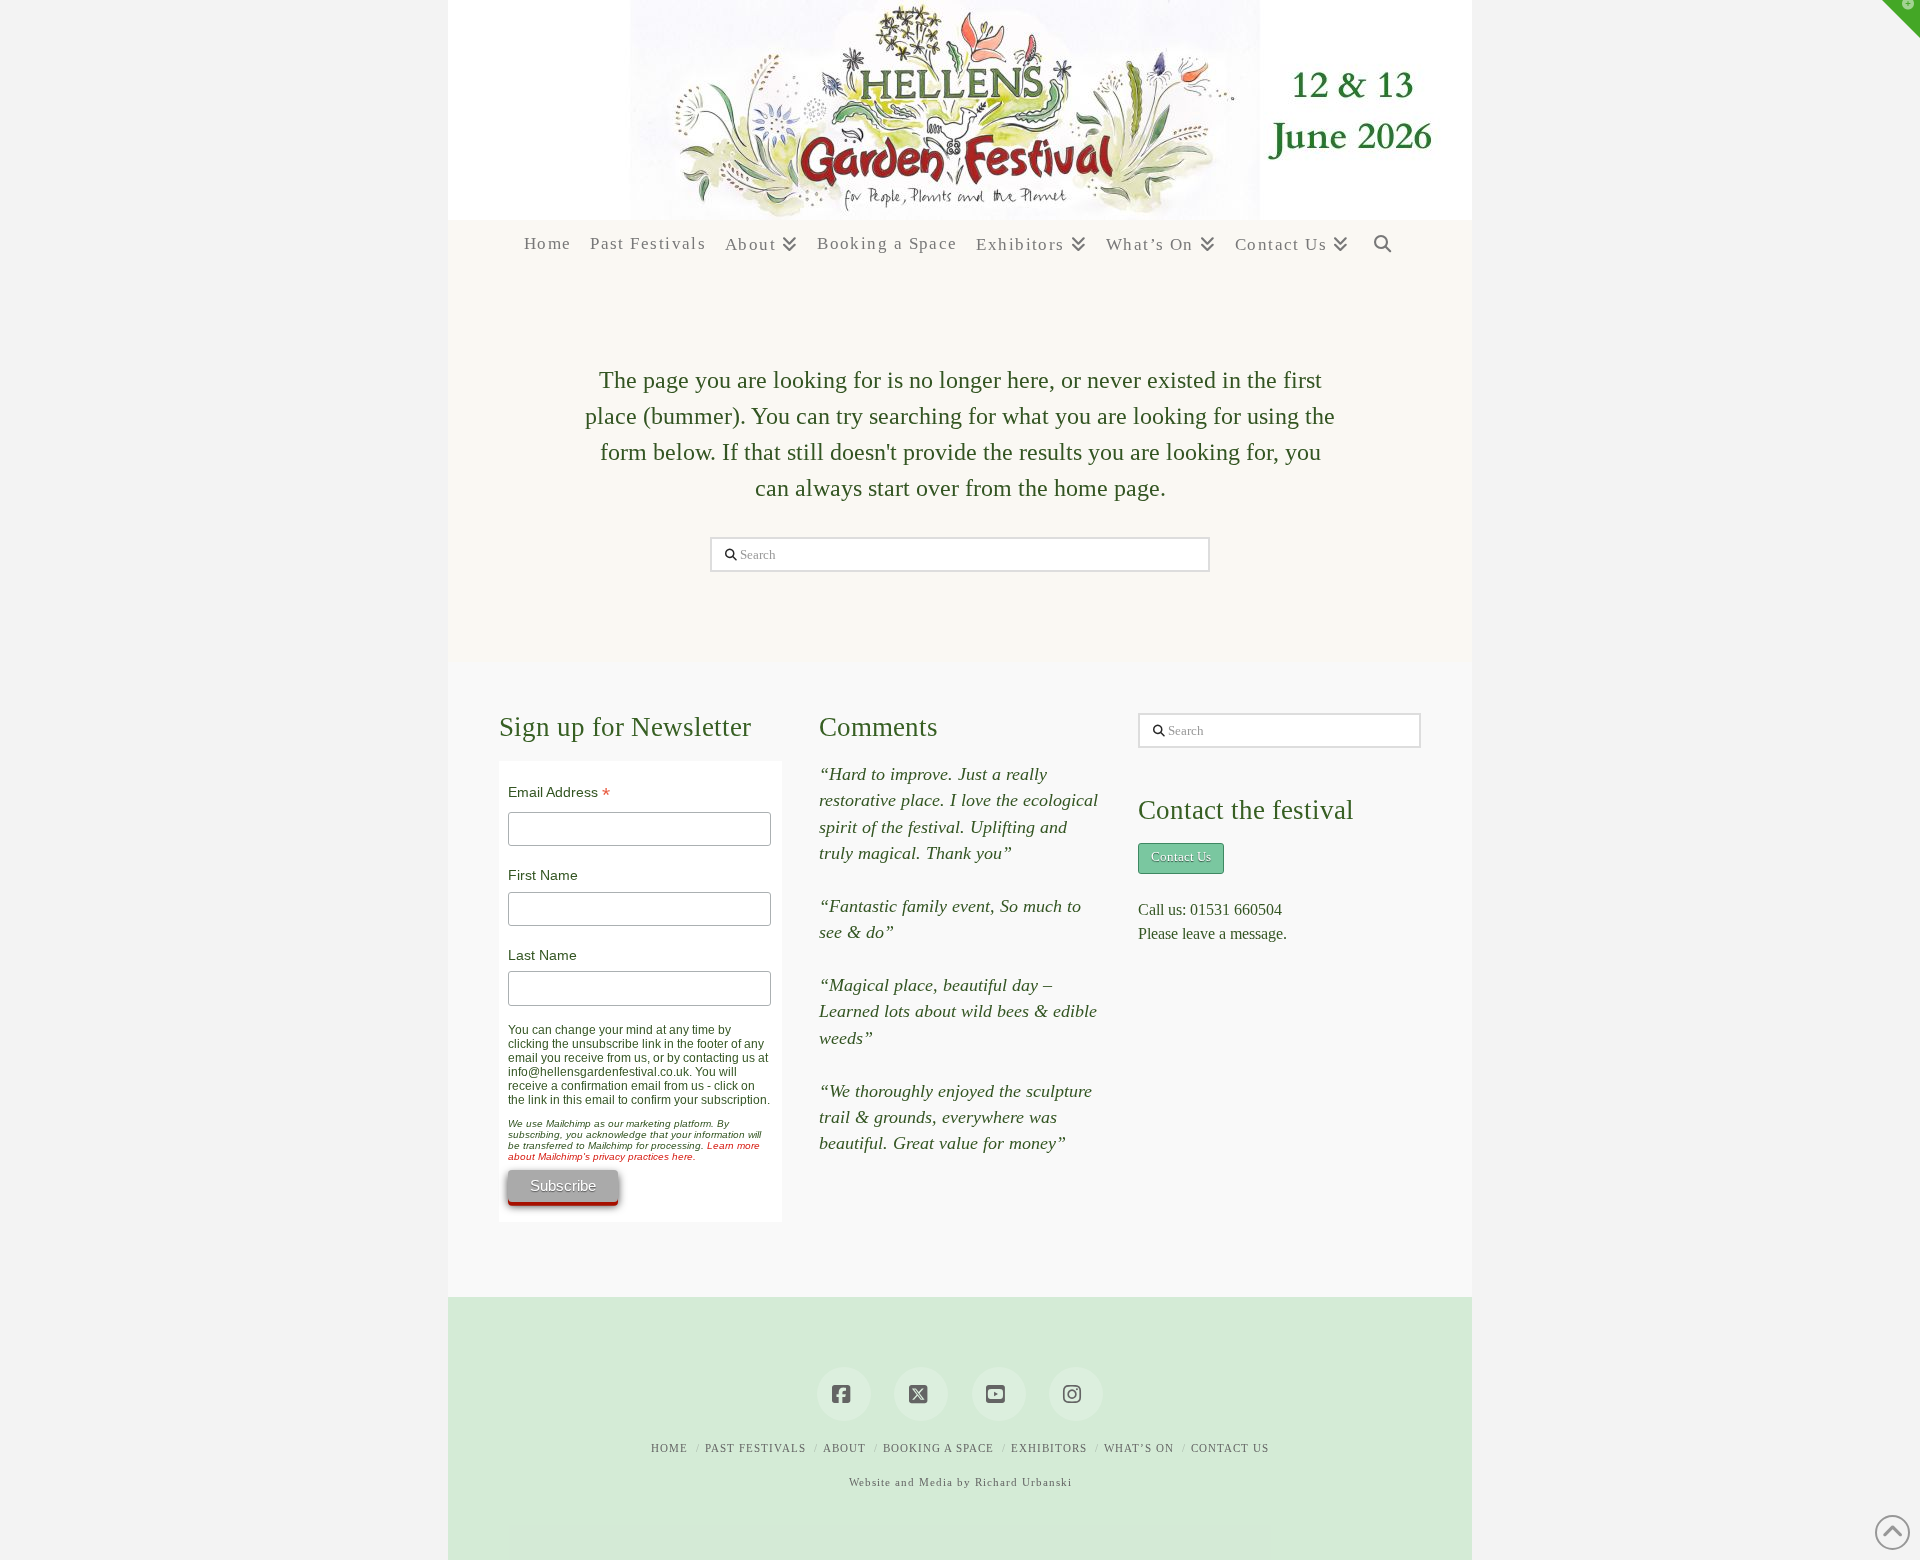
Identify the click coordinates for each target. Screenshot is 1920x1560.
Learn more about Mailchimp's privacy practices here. (634, 1151)
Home (669, 1448)
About (844, 1448)
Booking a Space (938, 1448)
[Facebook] (844, 1394)
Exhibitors (1049, 1448)
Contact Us (1181, 856)
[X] (921, 1394)
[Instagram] (1076, 1394)
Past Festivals (755, 1448)
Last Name (542, 955)
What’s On (1139, 1448)
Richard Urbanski (1023, 1482)
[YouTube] (999, 1394)
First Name (543, 875)
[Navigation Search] (1382, 255)
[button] (1901, 19)
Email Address (559, 794)
